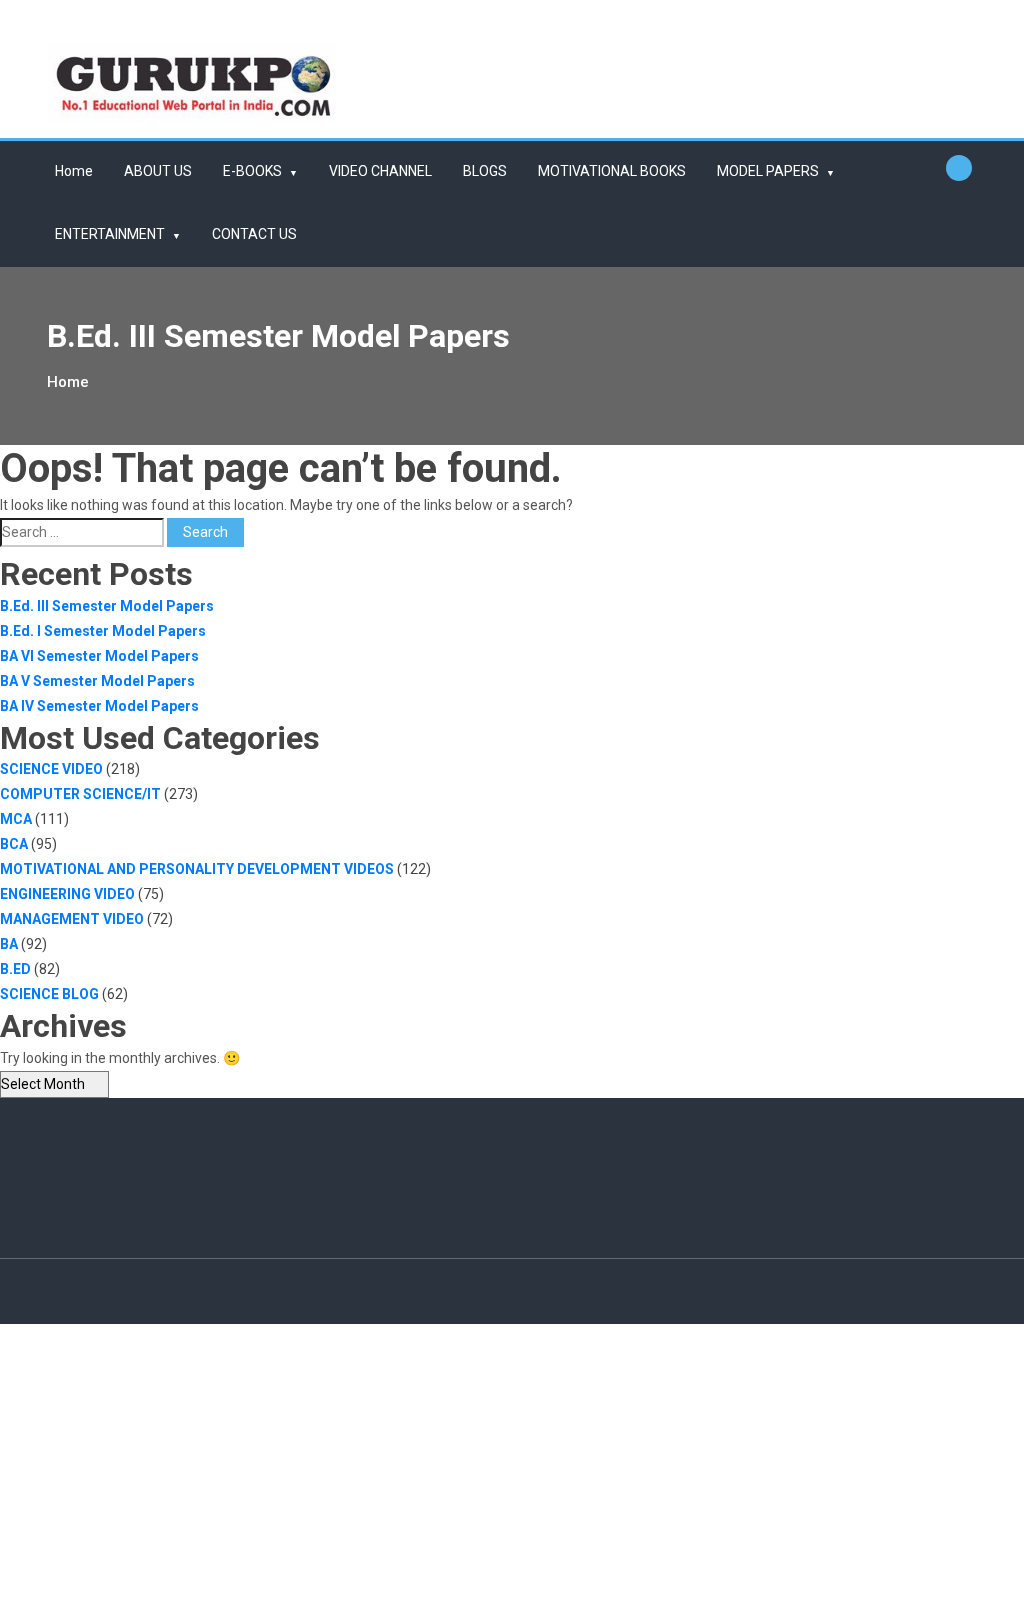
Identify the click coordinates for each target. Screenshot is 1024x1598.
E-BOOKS (252, 171)
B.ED (15, 969)
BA (9, 944)
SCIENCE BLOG (49, 994)
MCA (16, 819)
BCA (14, 844)
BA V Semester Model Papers (97, 681)
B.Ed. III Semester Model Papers (107, 606)
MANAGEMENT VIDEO (72, 919)
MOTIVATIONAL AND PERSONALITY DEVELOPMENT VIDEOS (197, 869)
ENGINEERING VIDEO (67, 894)
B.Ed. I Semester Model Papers (103, 631)
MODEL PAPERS (768, 171)
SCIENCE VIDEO (51, 769)
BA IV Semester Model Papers (99, 706)
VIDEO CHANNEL (380, 171)
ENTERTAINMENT (110, 234)
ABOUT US (158, 171)
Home (74, 171)
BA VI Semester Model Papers (99, 656)
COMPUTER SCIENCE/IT (80, 794)
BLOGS (485, 171)
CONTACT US (254, 234)
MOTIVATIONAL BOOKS (612, 171)
